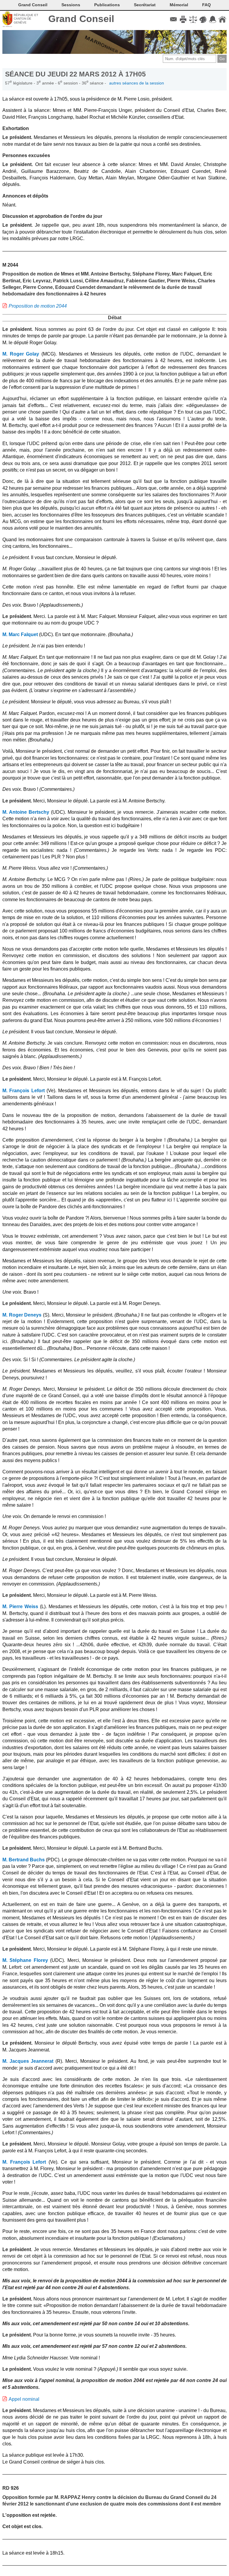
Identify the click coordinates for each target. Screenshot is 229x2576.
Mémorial (179, 5)
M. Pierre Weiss (20, 1607)
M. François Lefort (24, 1091)
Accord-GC (212, 19)
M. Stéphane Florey (25, 1960)
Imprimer (183, 19)
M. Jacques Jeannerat (28, 2061)
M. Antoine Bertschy (26, 812)
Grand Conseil (81, 19)
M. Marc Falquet (20, 634)
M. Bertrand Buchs (24, 1860)
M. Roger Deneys (22, 1315)
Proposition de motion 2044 (38, 306)
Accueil (222, 19)
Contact (173, 19)
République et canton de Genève (26, 19)
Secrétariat (145, 5)
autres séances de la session (137, 83)
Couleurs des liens (203, 19)
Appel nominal (24, 2399)
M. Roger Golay (21, 354)
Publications (107, 5)
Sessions (71, 5)
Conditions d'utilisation (193, 19)
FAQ (206, 5)
